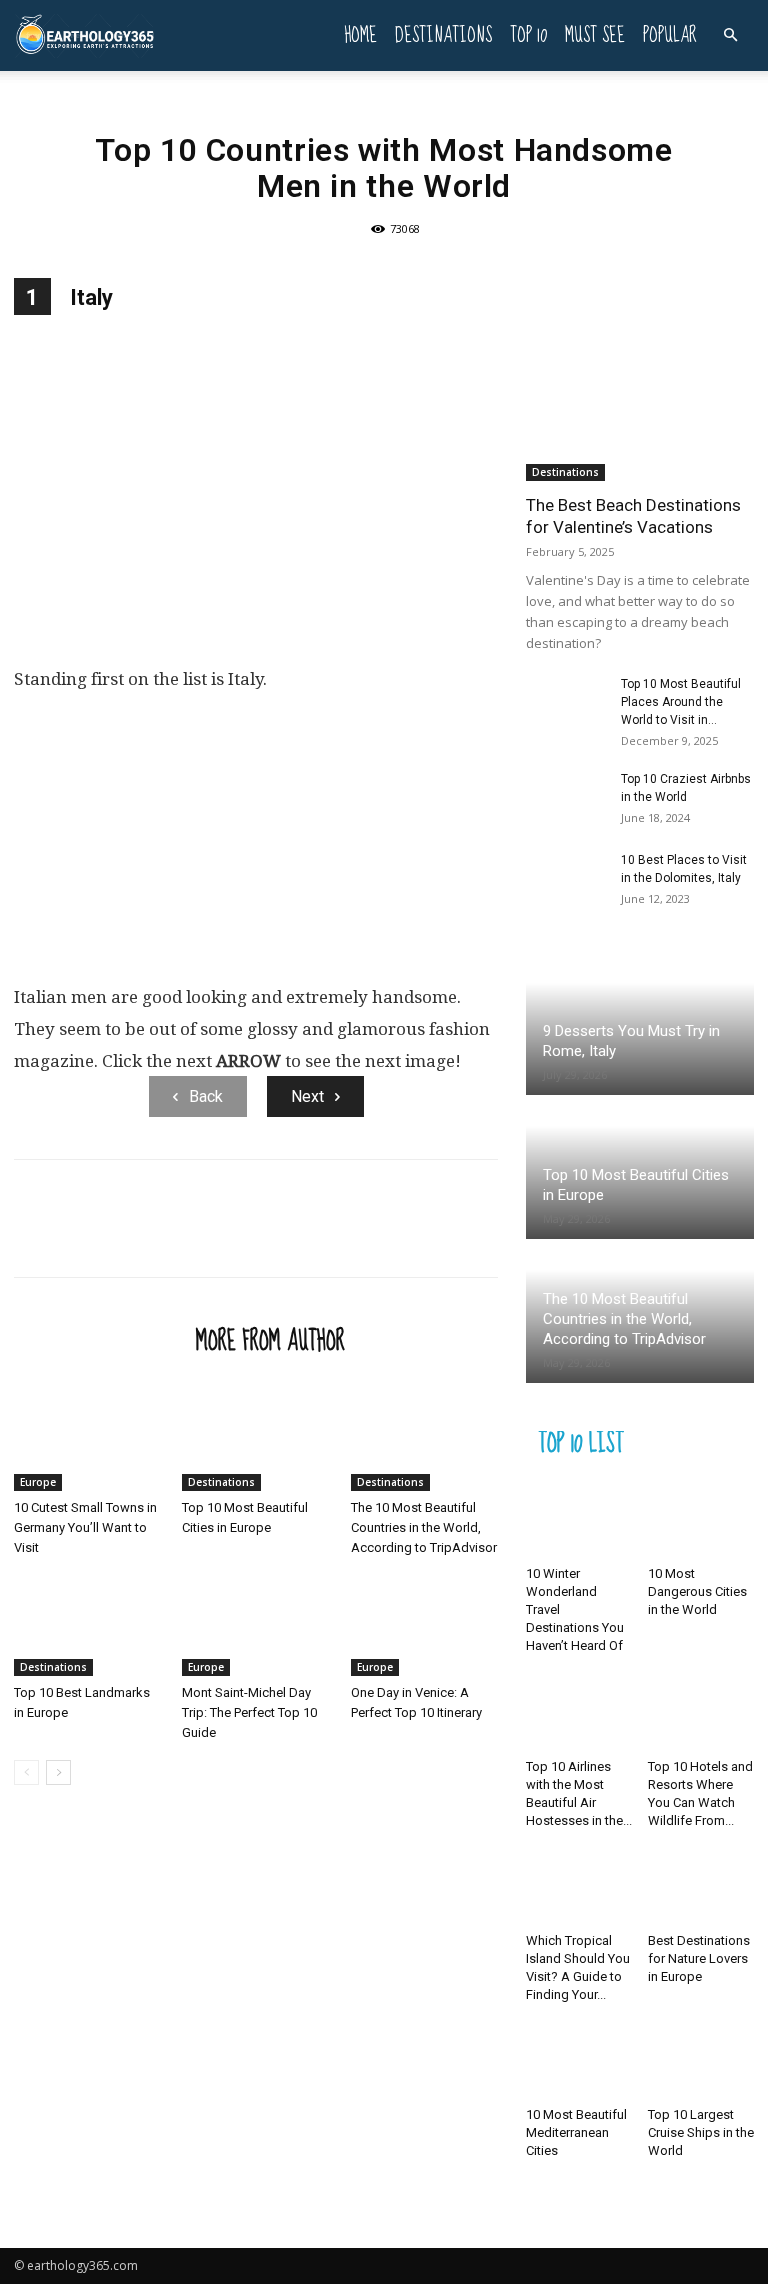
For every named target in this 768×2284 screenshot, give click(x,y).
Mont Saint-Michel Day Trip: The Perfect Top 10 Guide (249, 1712)
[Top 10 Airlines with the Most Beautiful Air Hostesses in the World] (579, 1713)
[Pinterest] (126, 1236)
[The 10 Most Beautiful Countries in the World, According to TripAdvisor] (424, 1439)
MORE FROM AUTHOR (270, 1340)
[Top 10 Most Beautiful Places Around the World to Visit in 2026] (566, 703)
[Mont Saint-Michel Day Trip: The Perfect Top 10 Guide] (255, 1625)
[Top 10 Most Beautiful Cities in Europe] (255, 1439)
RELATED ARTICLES (99, 1340)
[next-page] (58, 1772)
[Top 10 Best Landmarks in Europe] (87, 1625)
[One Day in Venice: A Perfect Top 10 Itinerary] (424, 1625)
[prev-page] (26, 1772)
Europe (38, 1482)
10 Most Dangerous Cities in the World (697, 1591)
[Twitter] (80, 1236)
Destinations (443, 35)
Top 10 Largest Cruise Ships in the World (701, 2132)
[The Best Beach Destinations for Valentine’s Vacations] (640, 398)
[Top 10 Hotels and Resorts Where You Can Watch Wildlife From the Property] (701, 1713)
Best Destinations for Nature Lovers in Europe (699, 1958)
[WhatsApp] (172, 1236)
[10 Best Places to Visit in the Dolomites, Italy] (566, 879)
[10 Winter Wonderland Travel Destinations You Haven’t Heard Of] (579, 1521)
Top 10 (528, 35)
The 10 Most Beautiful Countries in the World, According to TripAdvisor (424, 1527)
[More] (219, 1236)
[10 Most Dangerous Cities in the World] (701, 1521)
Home (360, 35)
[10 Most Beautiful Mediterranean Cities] (579, 2062)
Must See (595, 35)
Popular (670, 35)
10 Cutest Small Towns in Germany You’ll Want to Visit (85, 1527)
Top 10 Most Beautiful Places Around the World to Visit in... (681, 702)
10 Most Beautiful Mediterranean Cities (576, 2132)
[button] (730, 35)
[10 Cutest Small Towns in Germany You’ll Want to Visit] (87, 1439)
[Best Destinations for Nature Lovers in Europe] (701, 1888)
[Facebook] (34, 1236)
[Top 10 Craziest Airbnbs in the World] (566, 798)
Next (307, 1096)
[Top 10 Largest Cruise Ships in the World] (701, 2062)
